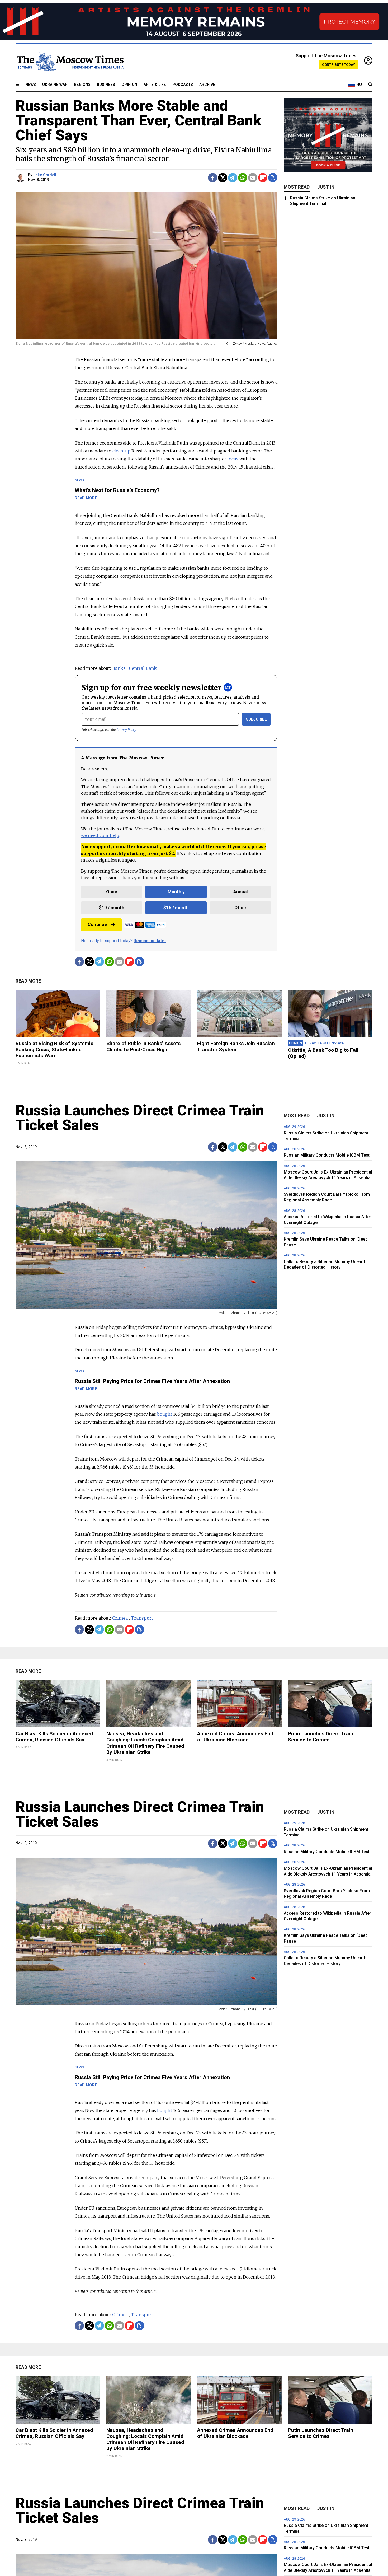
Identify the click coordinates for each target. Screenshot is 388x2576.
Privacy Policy (126, 730)
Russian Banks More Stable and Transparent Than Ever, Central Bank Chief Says (138, 120)
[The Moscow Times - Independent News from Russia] (70, 61)
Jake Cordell (45, 175)
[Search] (370, 85)
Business (106, 85)
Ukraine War (55, 85)
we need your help (100, 835)
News (31, 85)
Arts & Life (155, 85)
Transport (142, 1618)
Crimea (120, 1618)
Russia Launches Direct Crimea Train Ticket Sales (140, 1118)
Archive (207, 85)
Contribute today (339, 65)
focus (233, 459)
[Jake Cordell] (21, 178)
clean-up (121, 451)
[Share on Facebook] (213, 178)
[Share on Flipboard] (263, 178)
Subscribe (256, 719)
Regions (82, 85)
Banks (119, 668)
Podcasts (183, 85)
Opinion (129, 85)
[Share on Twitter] (223, 178)
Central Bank (143, 668)
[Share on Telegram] (233, 178)
